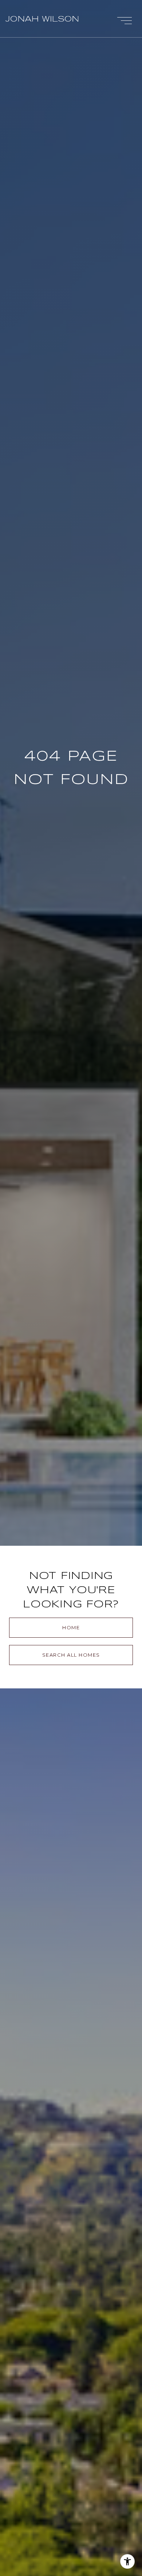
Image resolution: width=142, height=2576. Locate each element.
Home (71, 1627)
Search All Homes (71, 1655)
